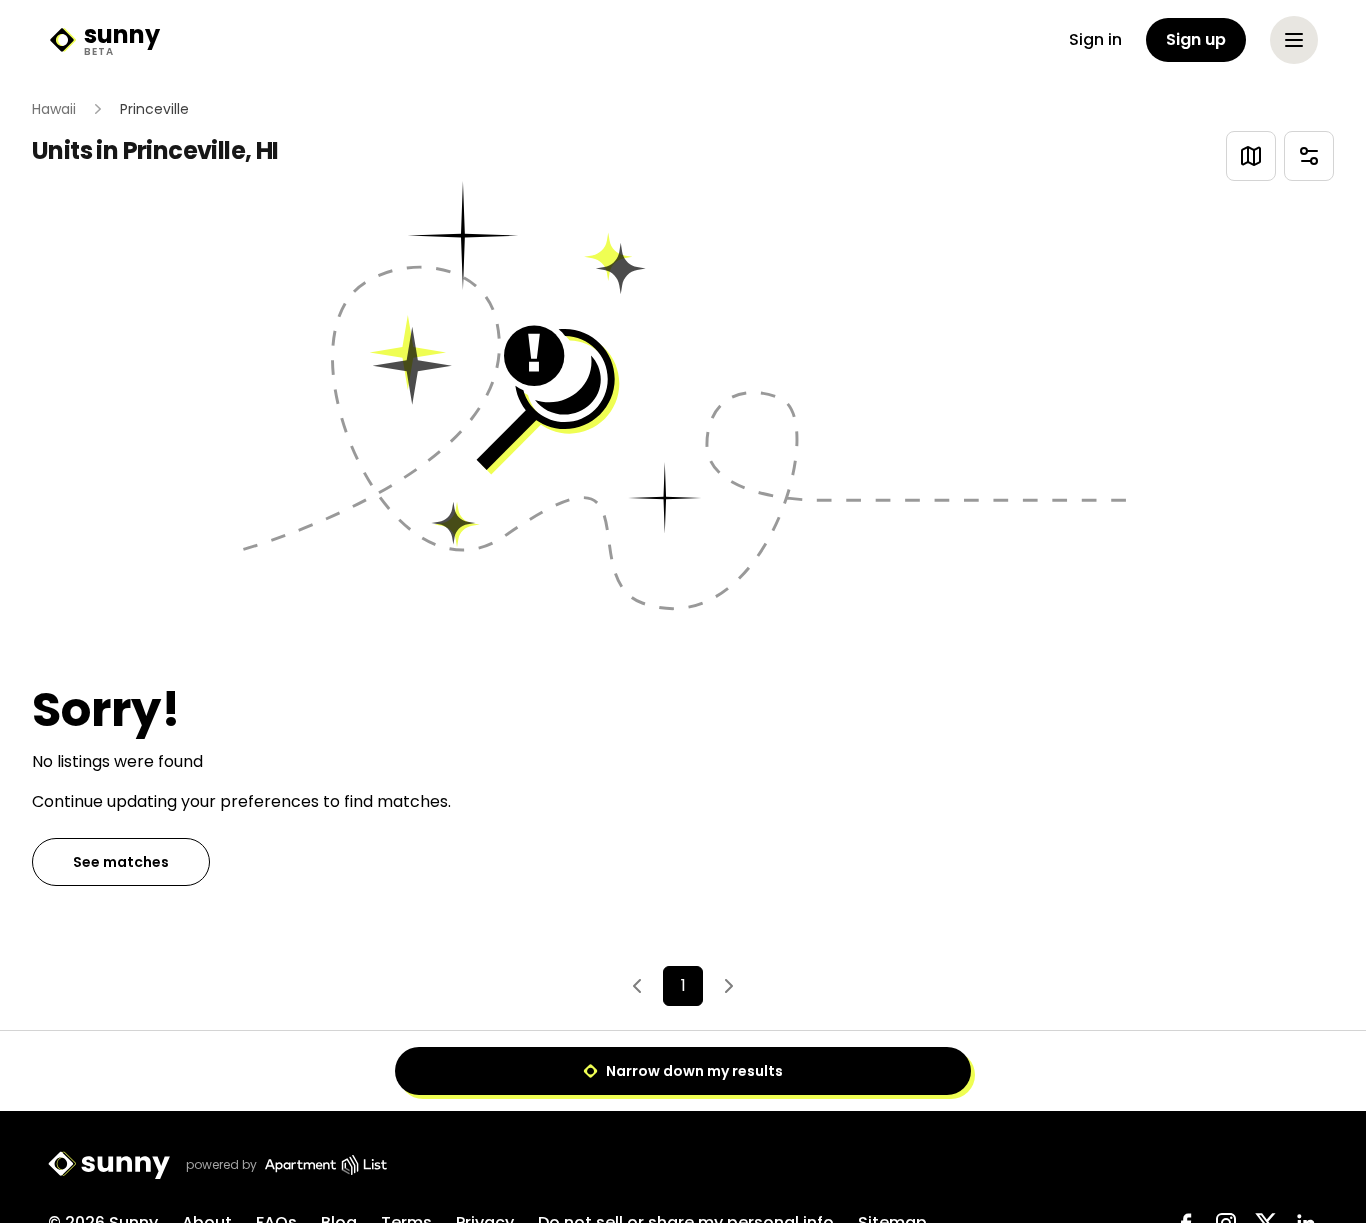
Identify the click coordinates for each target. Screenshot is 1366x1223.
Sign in (1095, 39)
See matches (121, 862)
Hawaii (54, 109)
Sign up (1196, 39)
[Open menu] (1294, 40)
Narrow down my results (694, 1071)
